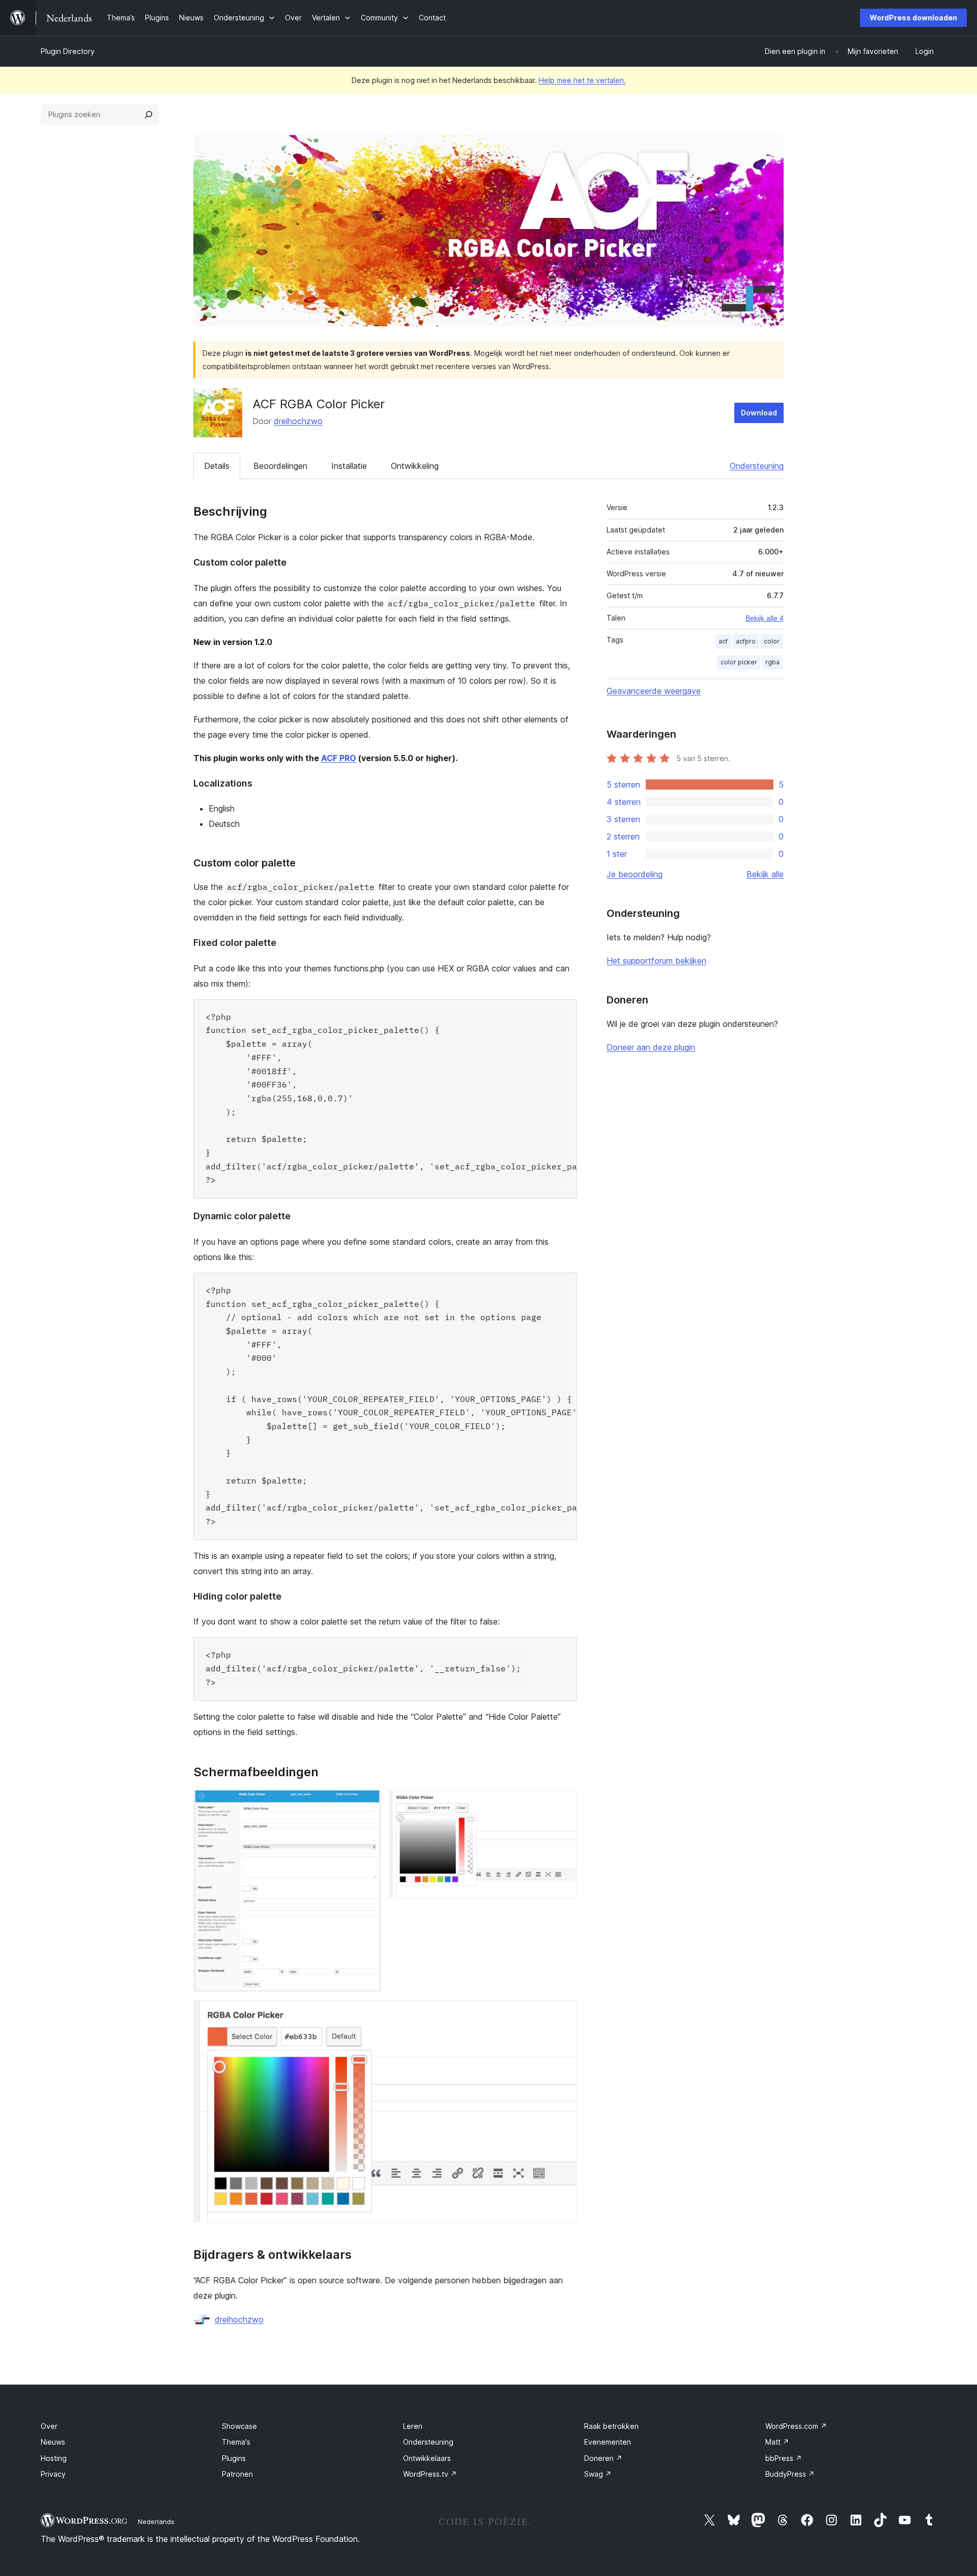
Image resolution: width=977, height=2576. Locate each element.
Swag (598, 2474)
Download (759, 413)
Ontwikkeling (415, 466)
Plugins (234, 2458)
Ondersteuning (757, 466)
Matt (777, 2442)
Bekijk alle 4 (765, 618)
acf (723, 641)
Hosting (54, 2458)
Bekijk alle (765, 874)
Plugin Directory (68, 51)
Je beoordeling (635, 874)
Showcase (239, 2426)
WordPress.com (796, 2426)
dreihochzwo (298, 421)
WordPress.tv (430, 2474)
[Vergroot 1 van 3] (367, 1804)
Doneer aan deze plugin (651, 1047)
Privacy (53, 2474)
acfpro (746, 641)
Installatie (349, 466)
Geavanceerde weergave (654, 691)
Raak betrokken (611, 2426)
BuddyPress (790, 2474)
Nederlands (156, 2522)
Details (217, 466)
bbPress (784, 2458)
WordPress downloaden (913, 18)
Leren (413, 2426)
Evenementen (608, 2442)
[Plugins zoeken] (149, 115)
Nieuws (53, 2442)
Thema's (236, 2442)
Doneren (603, 2458)
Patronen (237, 2474)
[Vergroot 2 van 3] (563, 1804)
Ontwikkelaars (427, 2458)
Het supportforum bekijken (656, 961)
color (772, 641)
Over (49, 2426)
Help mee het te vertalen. (582, 80)
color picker (739, 662)
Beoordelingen (280, 466)
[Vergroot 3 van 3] (563, 2014)
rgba (772, 662)
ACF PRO (339, 758)
